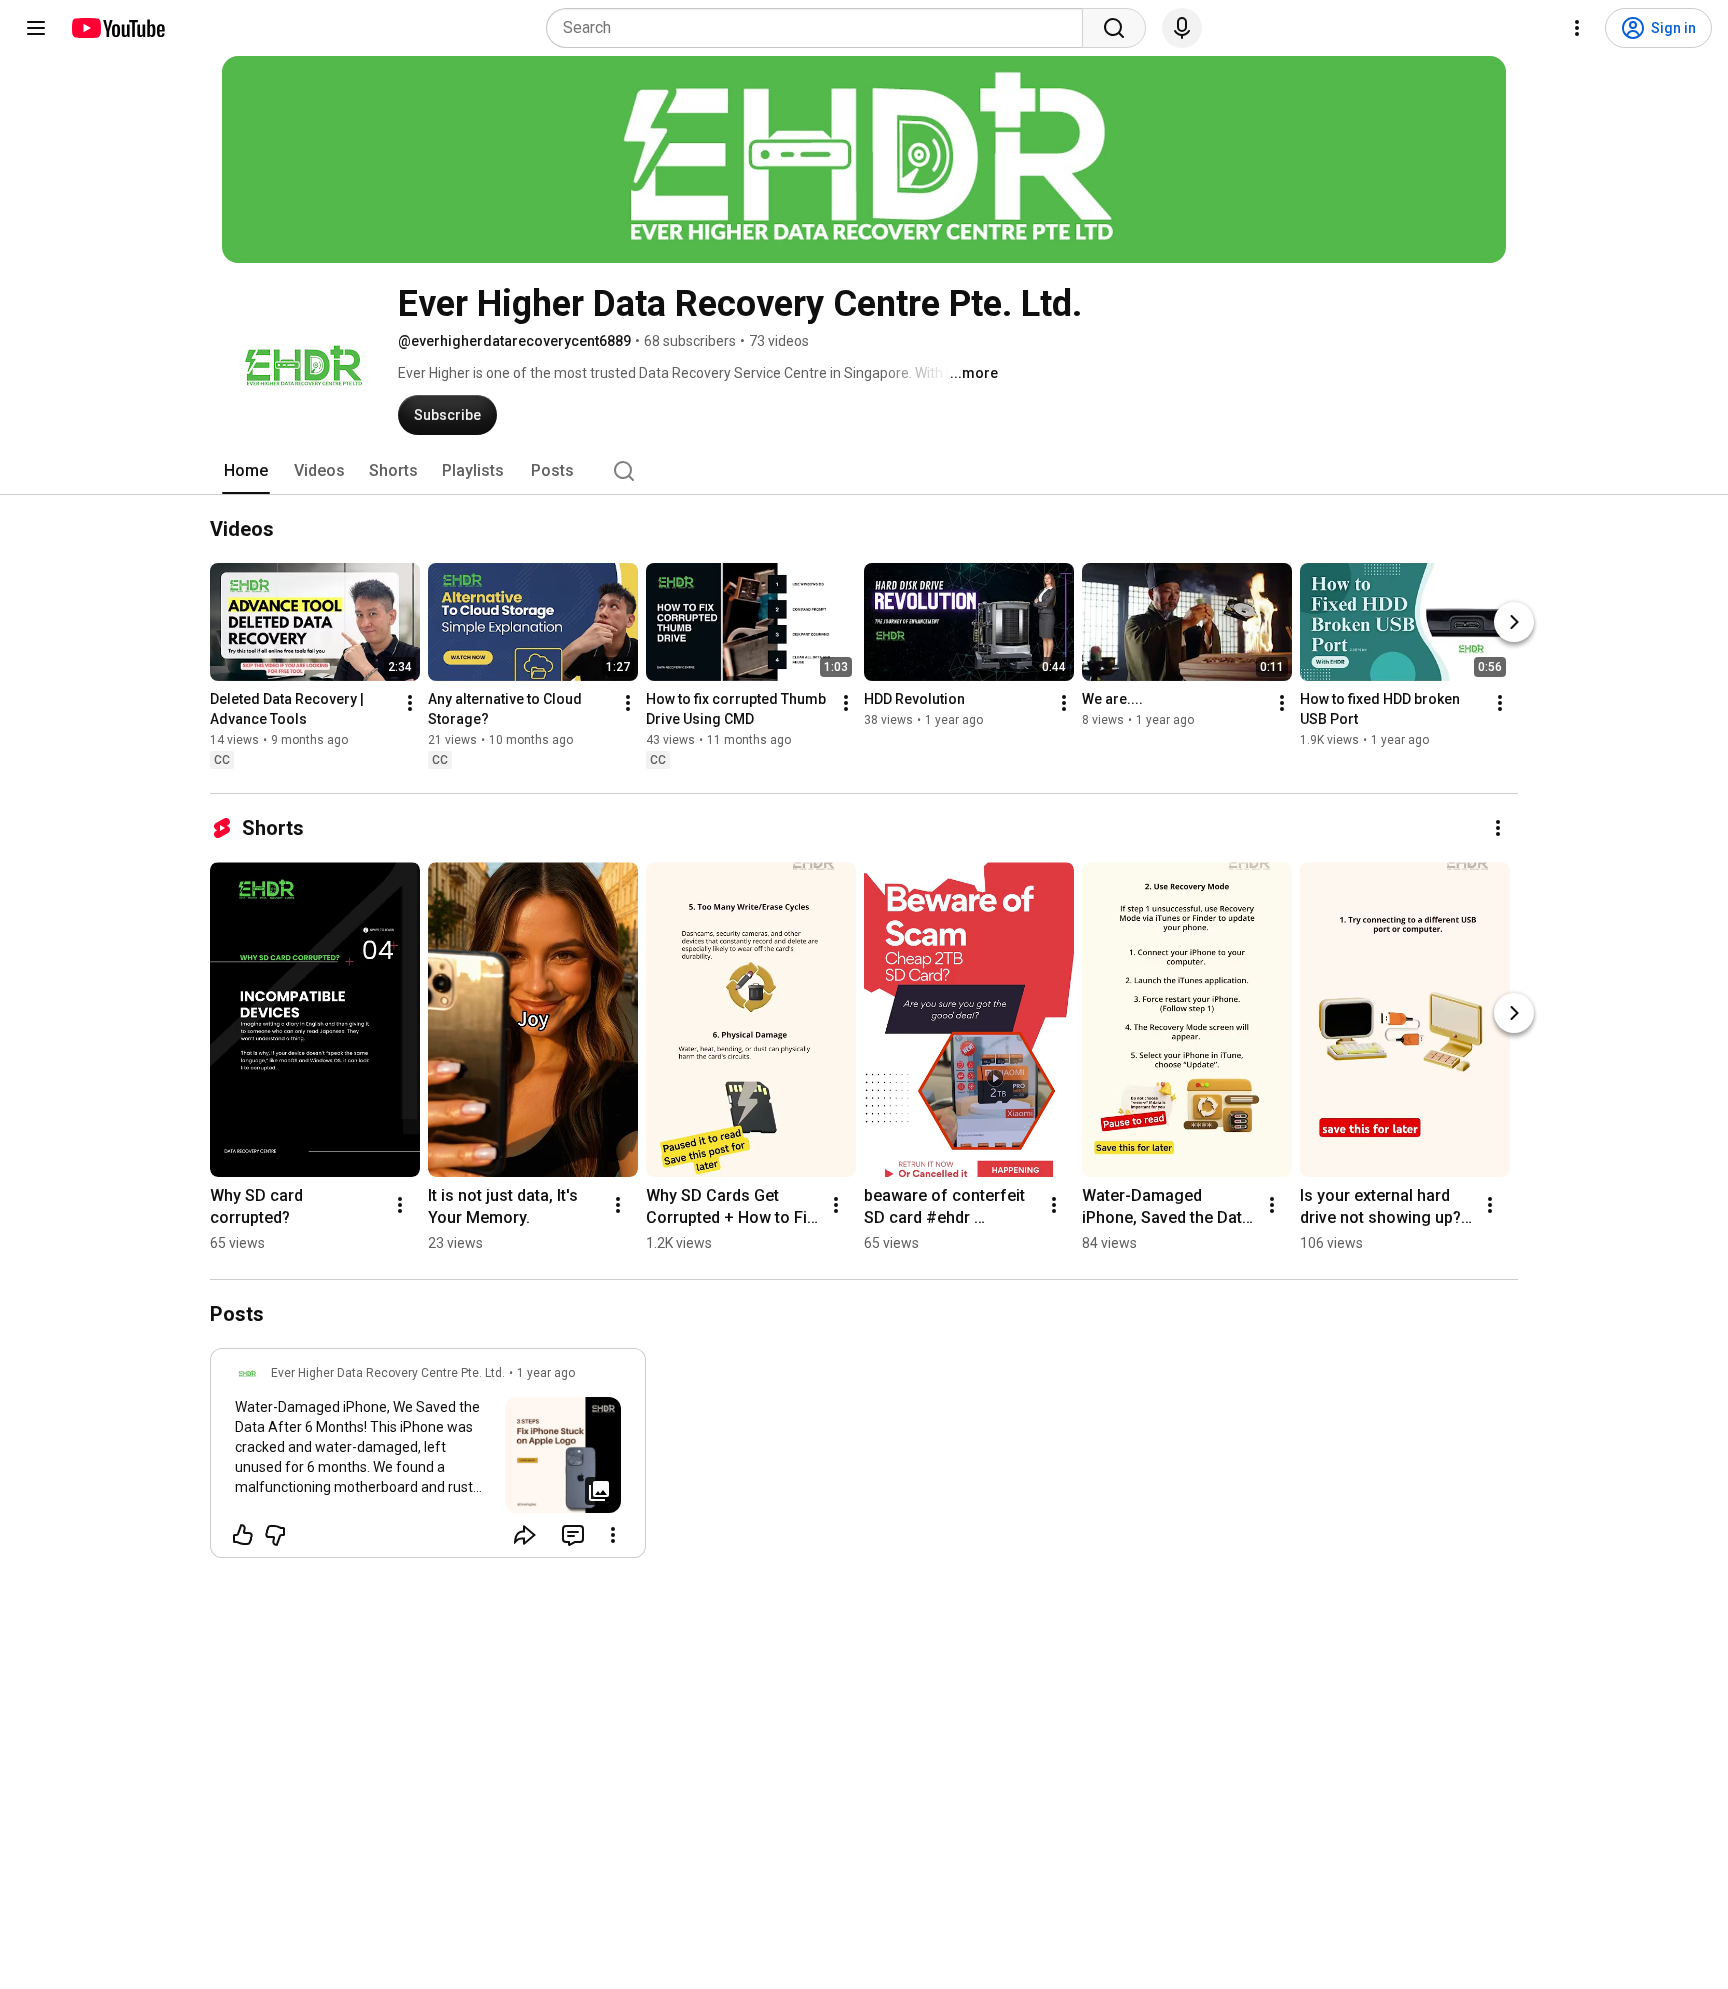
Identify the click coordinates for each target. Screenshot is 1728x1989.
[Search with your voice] (1182, 28)
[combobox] (820, 28)
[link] (428, 1459)
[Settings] (1577, 28)
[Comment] (573, 1535)
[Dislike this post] (275, 1535)
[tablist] (864, 471)
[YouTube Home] (117, 28)
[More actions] (410, 703)
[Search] (1114, 28)
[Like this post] (243, 1535)
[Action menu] (613, 1535)
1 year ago (546, 1373)
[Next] (1514, 622)
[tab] (246, 471)
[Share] (525, 1535)
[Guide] (36, 28)
